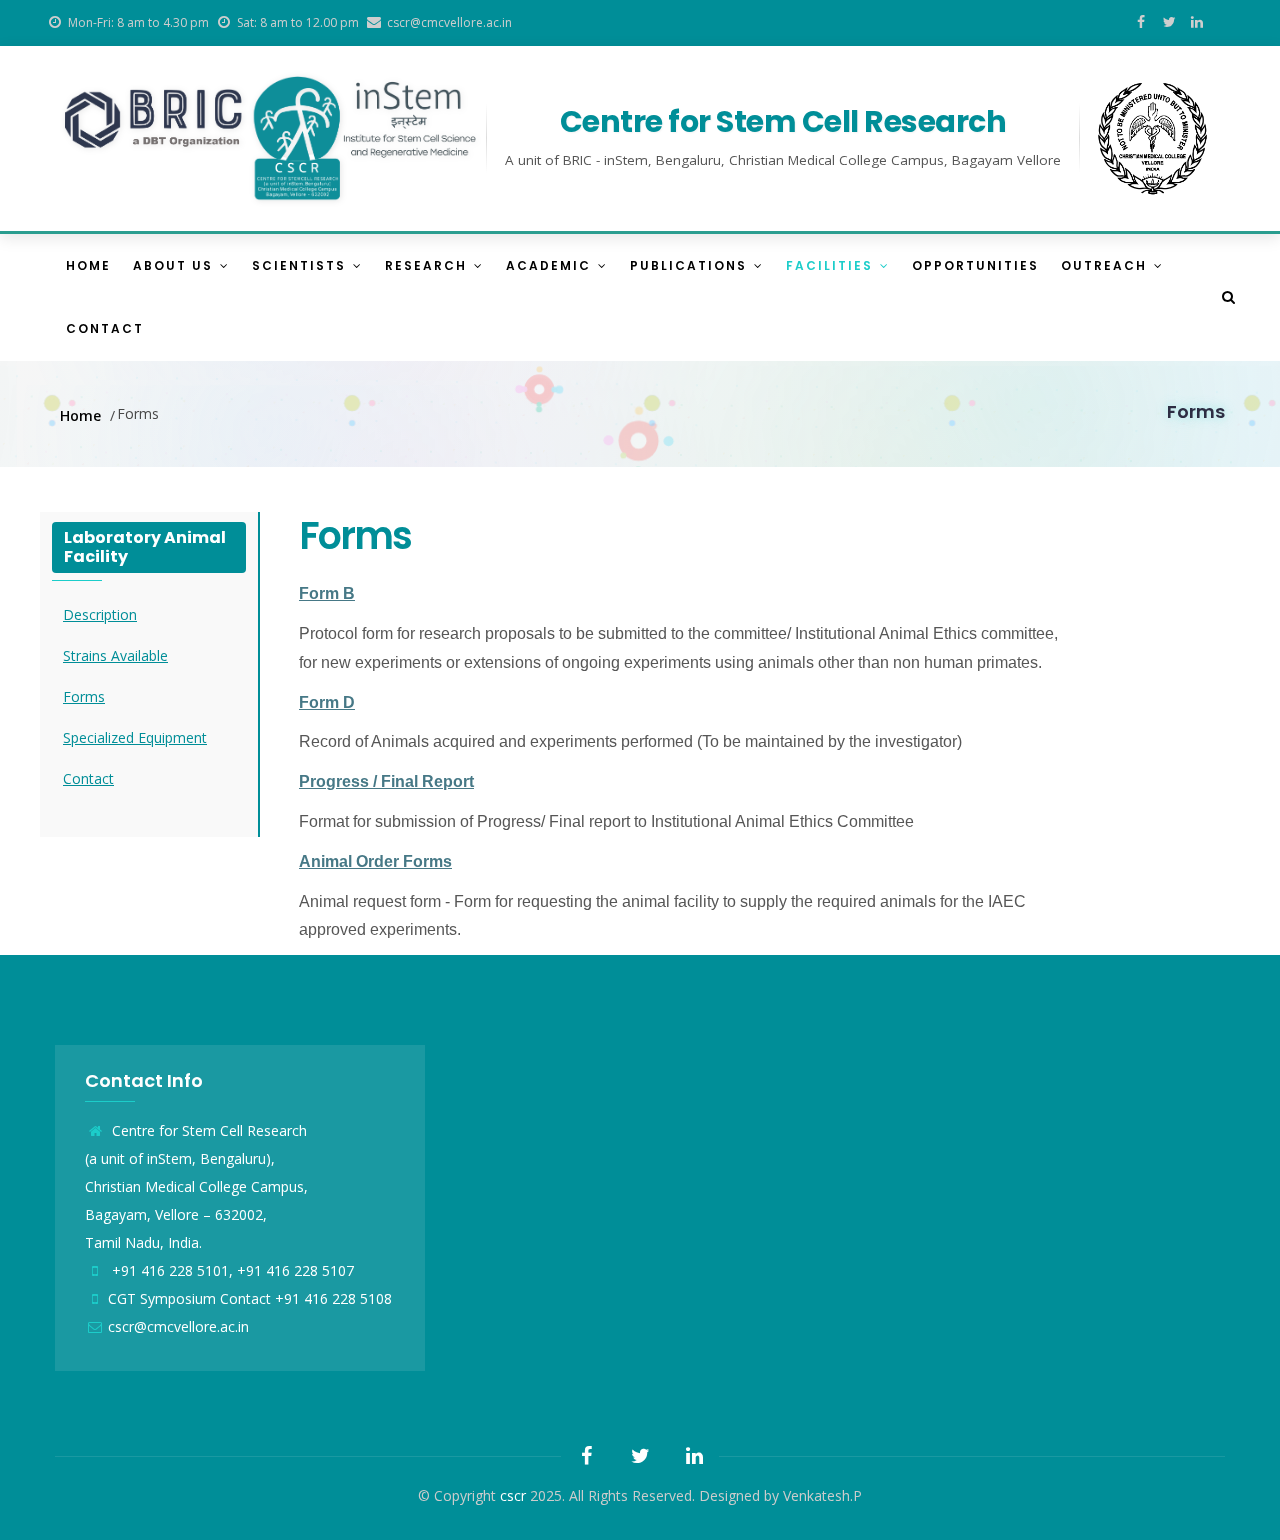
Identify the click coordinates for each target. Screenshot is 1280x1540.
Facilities (832, 265)
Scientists (301, 265)
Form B (327, 593)
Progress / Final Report (386, 781)
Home (88, 265)
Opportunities (975, 265)
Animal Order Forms (375, 861)
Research (428, 265)
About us (175, 265)
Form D (327, 702)
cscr (513, 1495)
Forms (84, 696)
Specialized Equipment (135, 737)
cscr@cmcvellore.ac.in (178, 1326)
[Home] (270, 138)
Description (100, 614)
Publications (691, 265)
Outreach (1106, 265)
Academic (551, 265)
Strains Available (115, 655)
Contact (105, 328)
